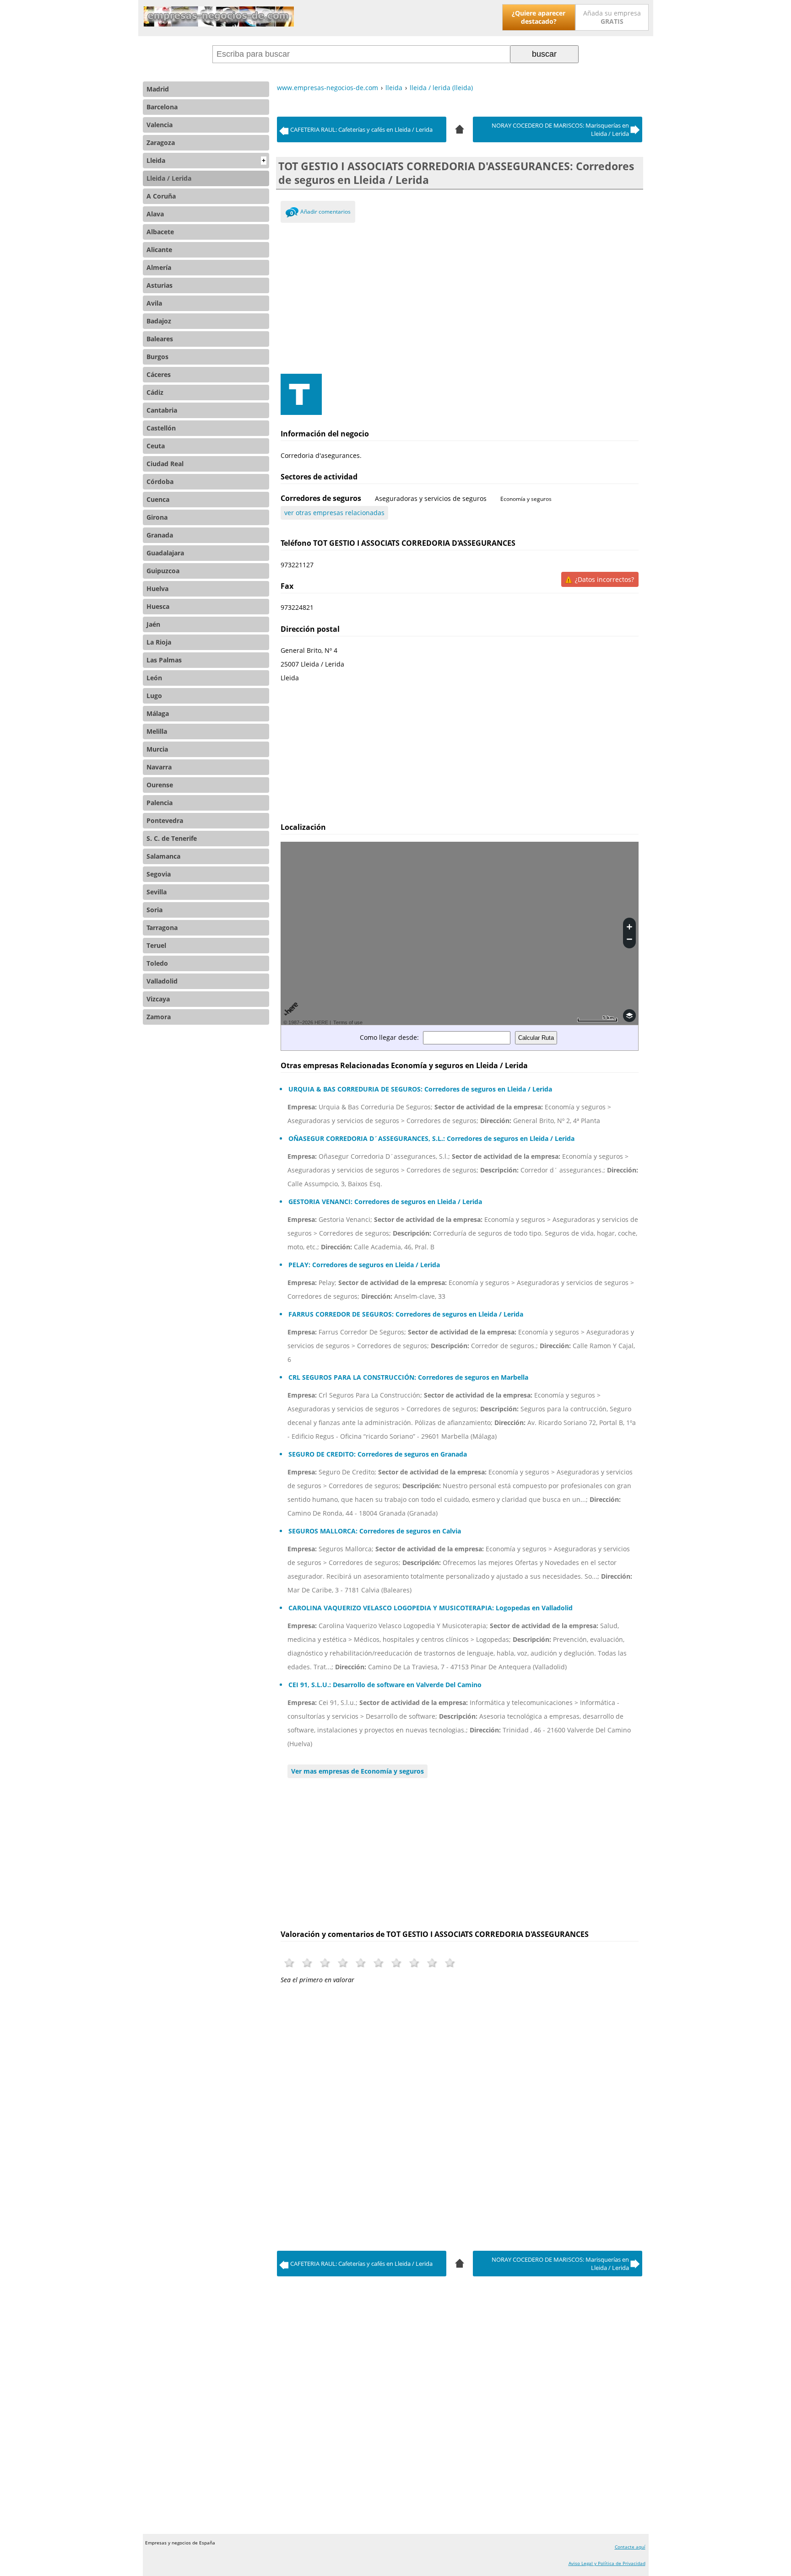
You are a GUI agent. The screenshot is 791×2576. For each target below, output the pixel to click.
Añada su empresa (612, 17)
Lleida (206, 160)
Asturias (160, 285)
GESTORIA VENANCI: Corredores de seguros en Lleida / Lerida (385, 1202)
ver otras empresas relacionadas (334, 513)
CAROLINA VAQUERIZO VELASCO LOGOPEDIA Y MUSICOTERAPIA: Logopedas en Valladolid (431, 1608)
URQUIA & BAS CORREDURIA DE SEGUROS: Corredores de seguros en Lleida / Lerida (420, 1089)
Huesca (158, 606)
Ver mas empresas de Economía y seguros (358, 1771)
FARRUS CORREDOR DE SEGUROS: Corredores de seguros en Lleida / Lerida (406, 1314)
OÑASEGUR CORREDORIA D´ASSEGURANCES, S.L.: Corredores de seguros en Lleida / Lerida (431, 1138)
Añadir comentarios (325, 212)
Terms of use (348, 1022)
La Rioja (159, 642)
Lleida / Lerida (169, 178)
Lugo (154, 696)
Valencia (160, 125)
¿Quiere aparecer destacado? (539, 17)
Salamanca (163, 856)
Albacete (160, 232)
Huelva (157, 589)
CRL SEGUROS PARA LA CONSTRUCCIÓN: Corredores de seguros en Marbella (408, 1377)
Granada (160, 535)
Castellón (161, 428)
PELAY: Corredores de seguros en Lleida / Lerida (364, 1265)
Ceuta (156, 446)
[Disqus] (460, 2115)
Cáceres (159, 374)
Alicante (159, 250)
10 (450, 1963)
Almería (159, 267)
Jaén (153, 624)
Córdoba (160, 481)
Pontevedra (165, 820)
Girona (157, 517)
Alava (155, 214)
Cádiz (155, 392)
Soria (154, 910)
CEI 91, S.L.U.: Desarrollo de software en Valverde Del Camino (385, 1685)
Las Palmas (164, 660)
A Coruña (161, 196)
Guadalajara (165, 553)
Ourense (160, 785)
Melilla (157, 731)
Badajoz (159, 321)
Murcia (157, 749)
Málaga (158, 713)
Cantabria (162, 410)
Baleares (160, 339)
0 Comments (292, 214)
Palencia (160, 803)
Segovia (159, 874)
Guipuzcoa (163, 571)
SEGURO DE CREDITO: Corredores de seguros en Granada (378, 1454)
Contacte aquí (630, 2547)
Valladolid (162, 981)
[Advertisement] (460, 296)
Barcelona (162, 107)
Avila (154, 303)
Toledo (157, 963)
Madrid (158, 89)
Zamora (159, 1017)
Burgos (157, 357)
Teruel (156, 945)
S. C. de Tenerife (172, 838)
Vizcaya (158, 999)
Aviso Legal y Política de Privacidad (607, 2563)
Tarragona (162, 928)
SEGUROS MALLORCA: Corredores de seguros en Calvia (375, 1531)
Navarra (159, 767)
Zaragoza (161, 143)
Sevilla (157, 892)
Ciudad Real (165, 464)
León (154, 678)
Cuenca (158, 499)
